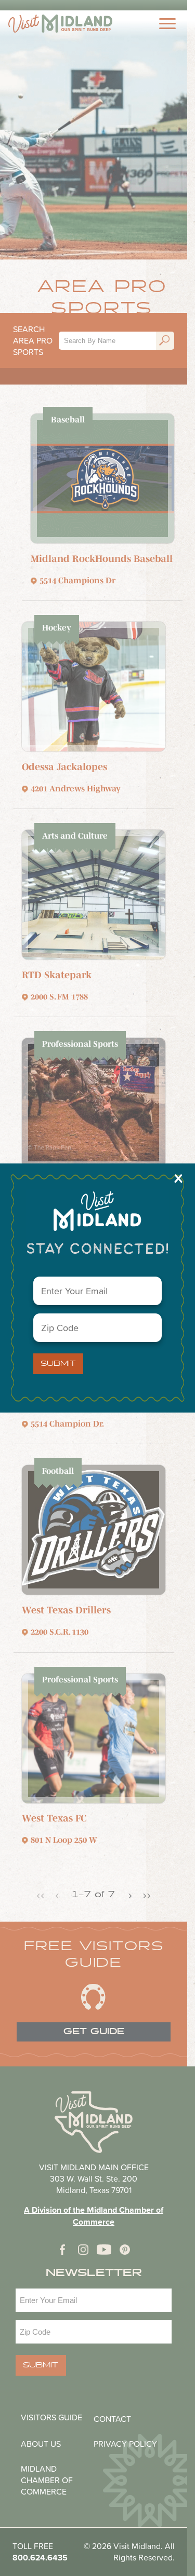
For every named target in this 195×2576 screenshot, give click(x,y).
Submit (58, 1364)
